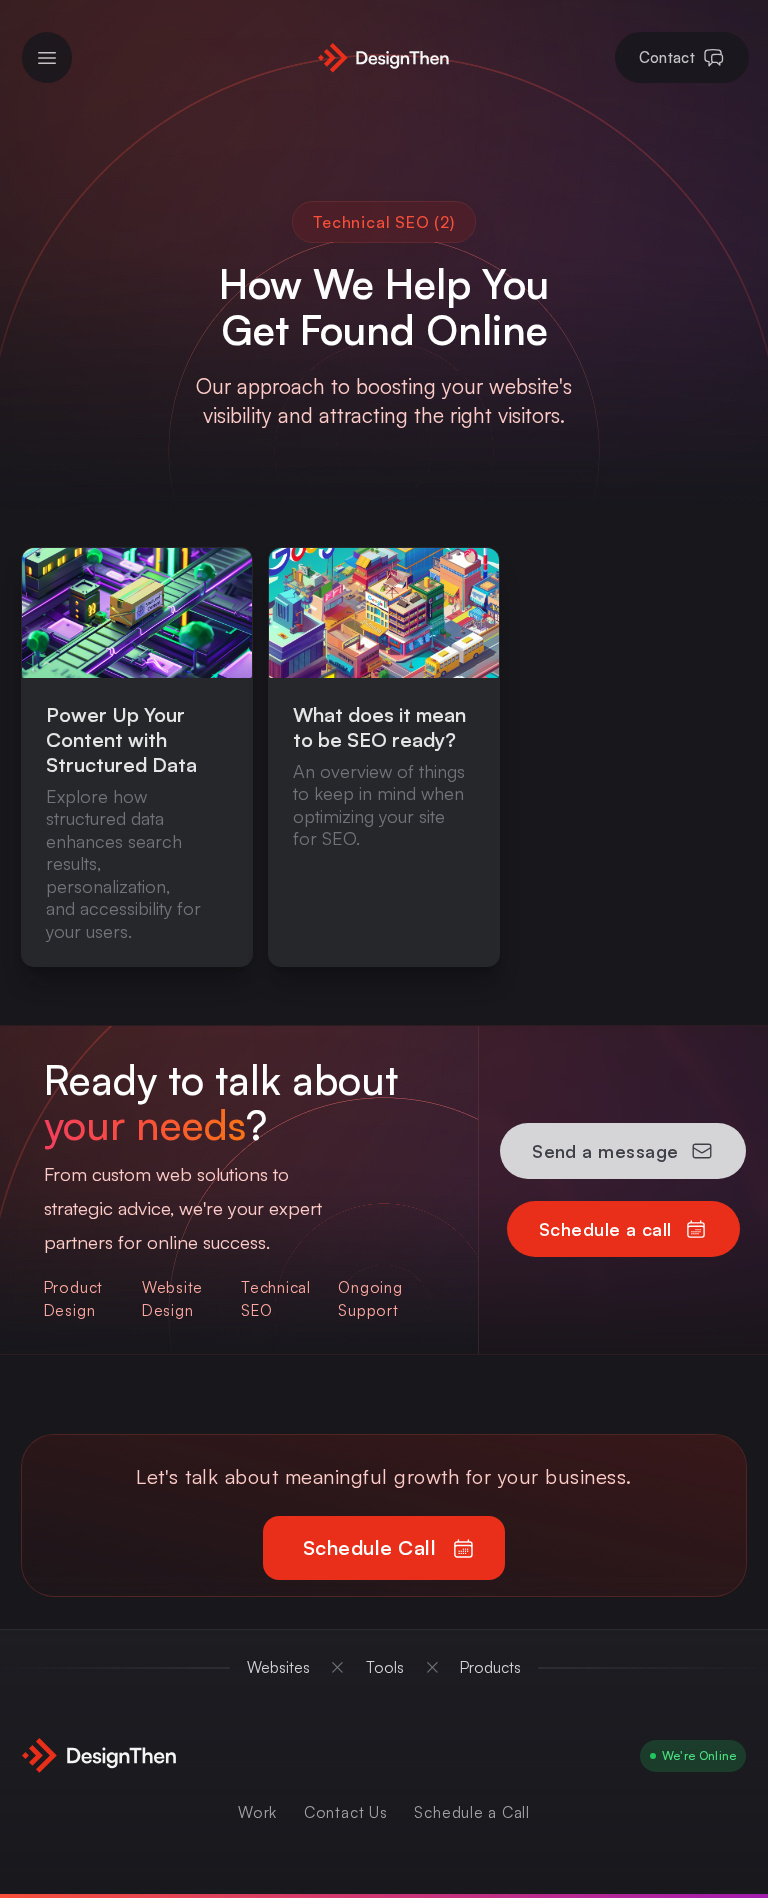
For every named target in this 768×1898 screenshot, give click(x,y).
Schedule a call (605, 1229)
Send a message (605, 1151)
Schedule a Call (472, 1812)
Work (257, 1812)
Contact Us (346, 1812)
